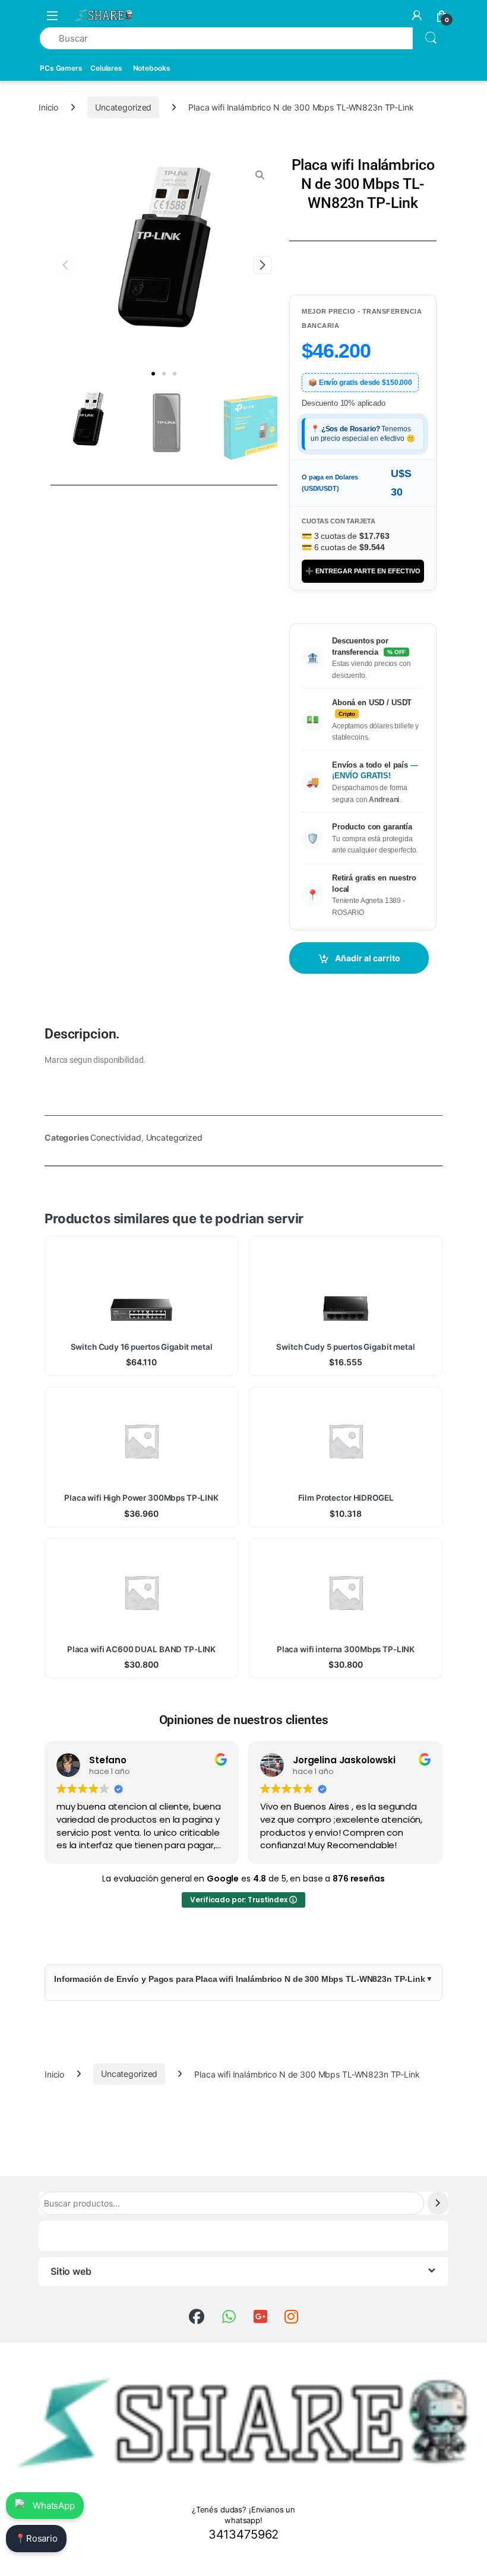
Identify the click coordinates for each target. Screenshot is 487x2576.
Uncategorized (123, 107)
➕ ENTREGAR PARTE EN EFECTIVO (363, 571)
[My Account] (417, 15)
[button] (153, 374)
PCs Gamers (61, 68)
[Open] (52, 15)
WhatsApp (54, 2506)
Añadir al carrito (368, 958)
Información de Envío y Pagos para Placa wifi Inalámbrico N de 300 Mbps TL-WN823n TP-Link (240, 1979)
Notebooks (152, 68)
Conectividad (116, 1137)
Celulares (106, 68)
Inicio (48, 107)
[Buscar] (438, 2203)
